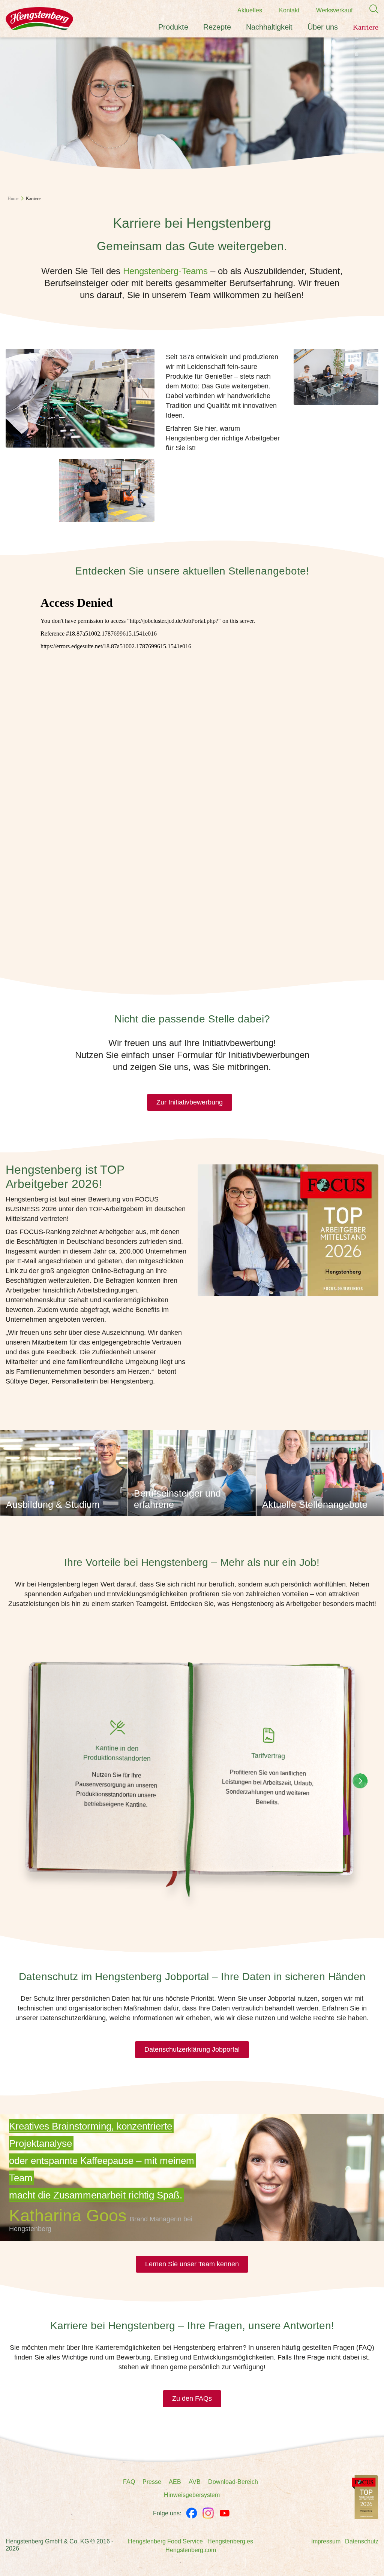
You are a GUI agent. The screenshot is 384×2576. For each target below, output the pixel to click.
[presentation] (360, 1781)
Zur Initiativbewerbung (190, 1102)
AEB (175, 2482)
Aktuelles (250, 10)
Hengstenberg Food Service (165, 2541)
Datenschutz (362, 2541)
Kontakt (289, 10)
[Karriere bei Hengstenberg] (365, 2497)
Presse (152, 2482)
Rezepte (217, 27)
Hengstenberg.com (191, 2550)
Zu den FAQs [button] (192, 2398)
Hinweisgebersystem (192, 2495)
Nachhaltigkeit (269, 27)
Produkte (173, 27)
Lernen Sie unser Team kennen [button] (192, 2264)
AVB (195, 2482)
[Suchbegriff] (370, 9)
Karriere (366, 27)
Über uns (323, 27)
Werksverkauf (334, 10)
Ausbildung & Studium (53, 1504)
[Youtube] (225, 2513)
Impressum (326, 2541)
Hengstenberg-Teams (165, 271)
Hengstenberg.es (230, 2541)
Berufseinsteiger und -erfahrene (180, 1499)
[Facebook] (192, 2513)
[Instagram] (208, 2513)
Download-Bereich (233, 2482)
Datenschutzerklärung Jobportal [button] (192, 2049)
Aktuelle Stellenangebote (315, 1504)
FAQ (129, 2482)
